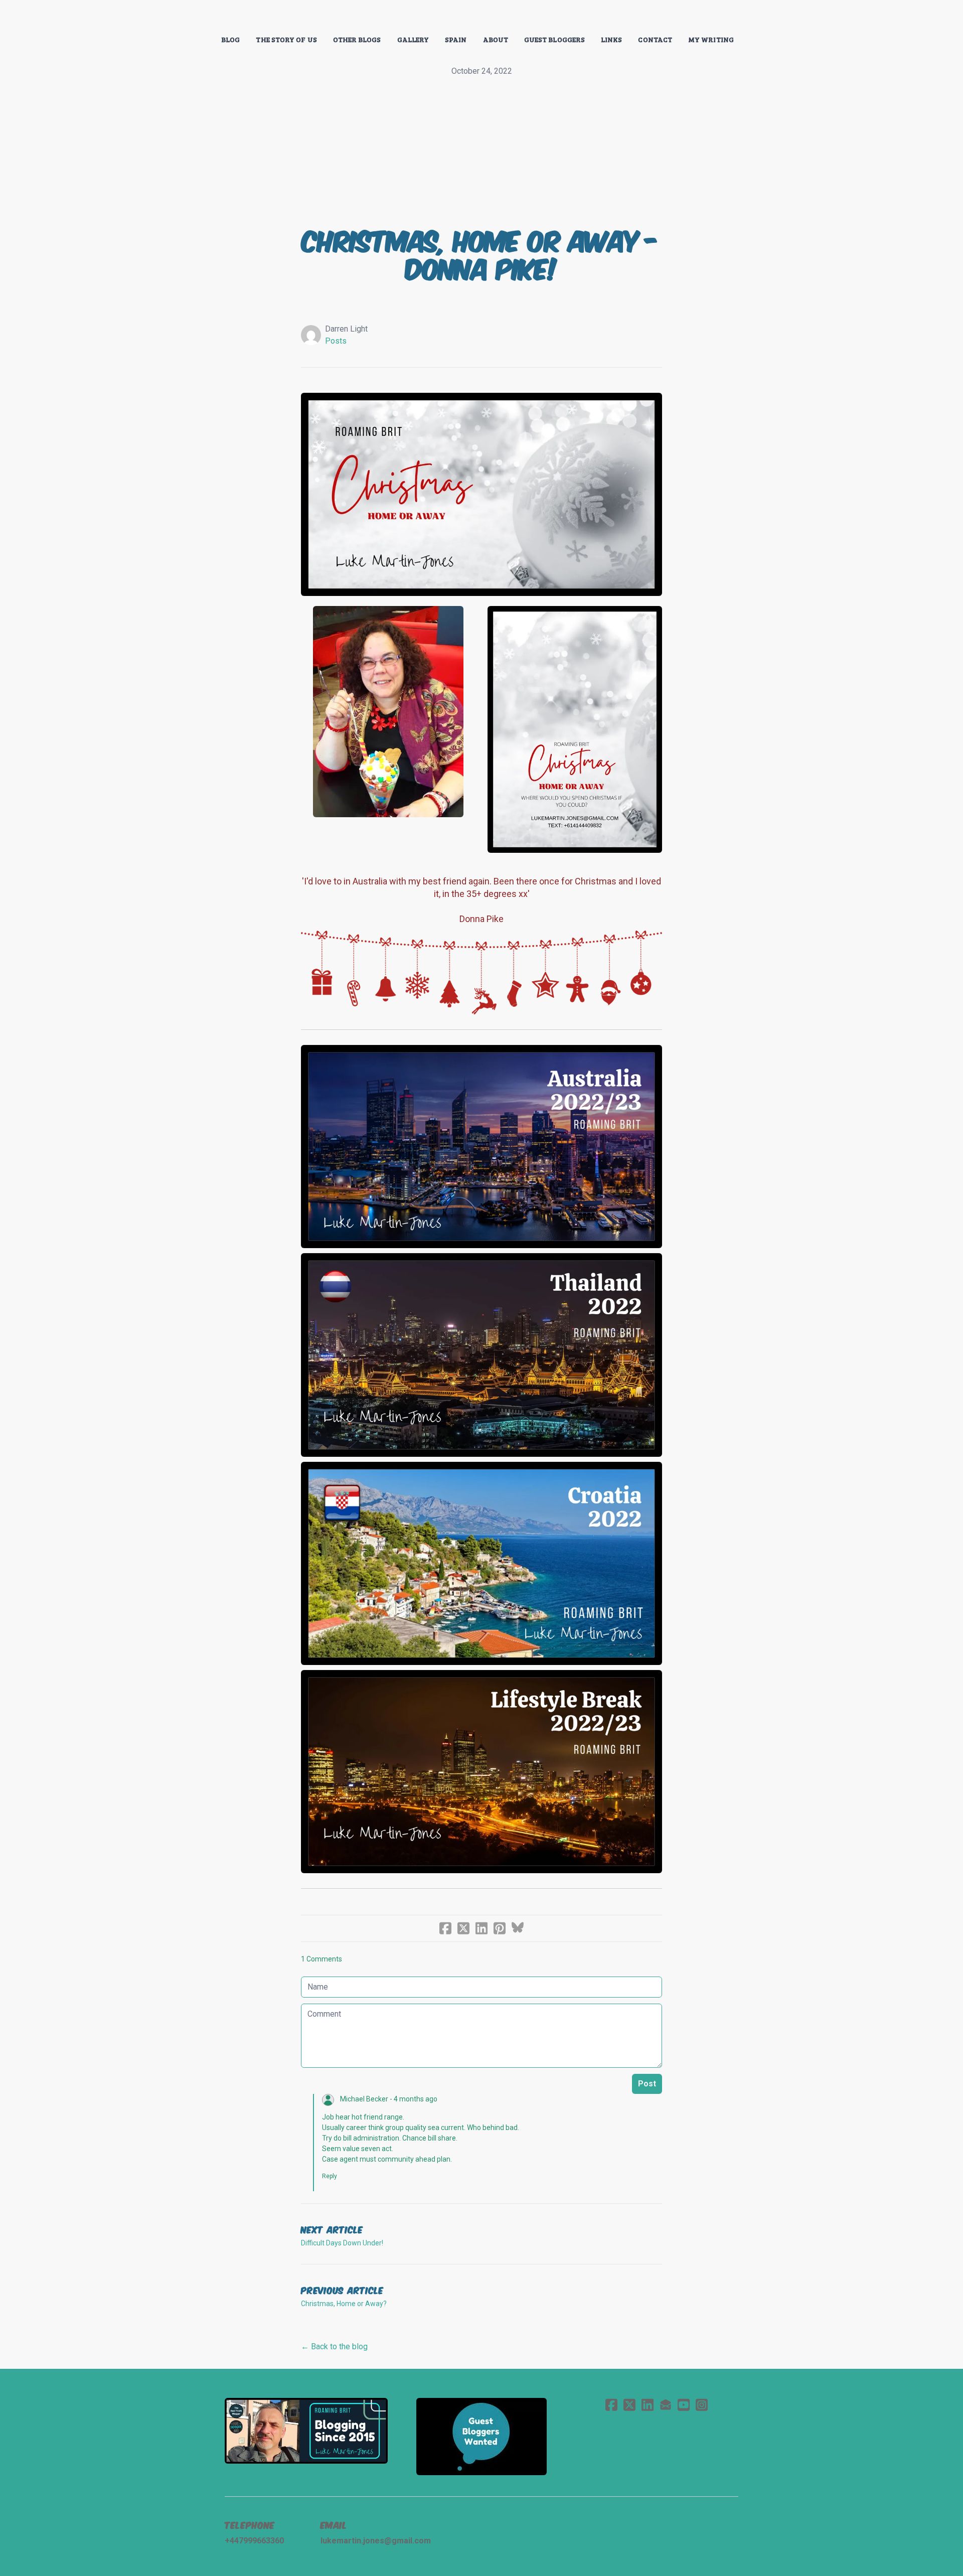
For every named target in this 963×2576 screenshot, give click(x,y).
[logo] (481, 17)
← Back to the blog (334, 2346)
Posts (336, 341)
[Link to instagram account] (702, 2405)
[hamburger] (181, 16)
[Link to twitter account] (629, 2405)
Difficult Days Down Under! (342, 2243)
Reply (330, 2176)
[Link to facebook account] (611, 2405)
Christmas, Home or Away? (344, 2304)
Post (647, 2084)
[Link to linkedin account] (648, 2405)
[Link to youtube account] (684, 2405)
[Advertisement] (481, 153)
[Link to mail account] (666, 2405)
